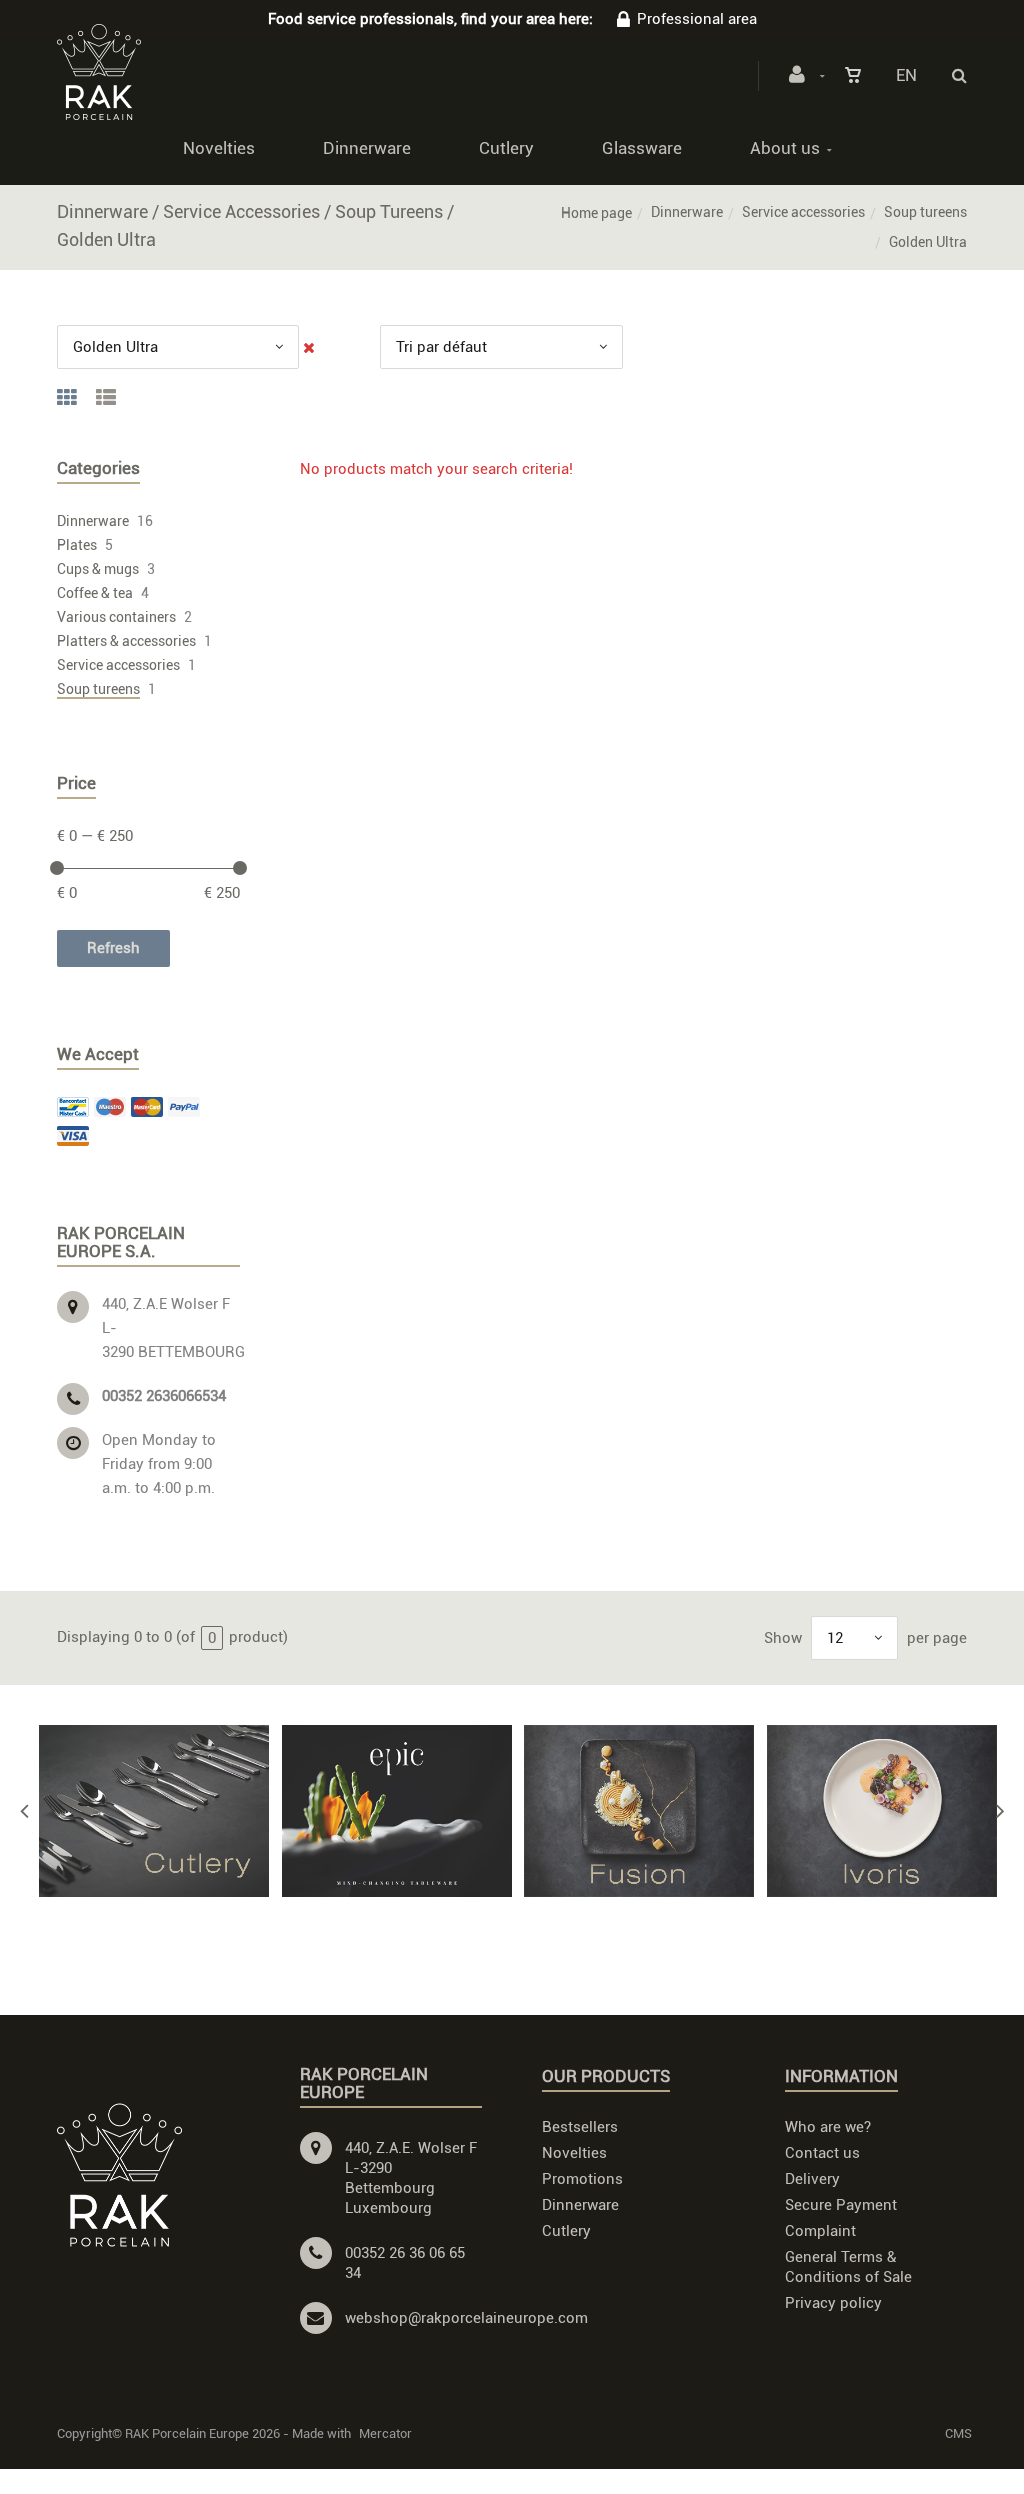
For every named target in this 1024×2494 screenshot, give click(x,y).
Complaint (820, 2231)
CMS (958, 2433)
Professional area (697, 19)
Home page (596, 213)
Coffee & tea (95, 593)
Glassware (642, 148)
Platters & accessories (126, 641)
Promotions (582, 2179)
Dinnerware (367, 148)
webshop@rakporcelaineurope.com (466, 2318)
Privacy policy (833, 2303)
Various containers (116, 617)
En (906, 75)
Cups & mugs (98, 569)
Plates (77, 545)
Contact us (822, 2153)
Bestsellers (580, 2127)
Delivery (812, 2179)
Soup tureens (925, 212)
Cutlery (506, 148)
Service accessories (803, 212)
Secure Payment (841, 2205)
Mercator (385, 2433)
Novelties (219, 148)
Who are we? (828, 2127)
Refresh (113, 948)
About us (785, 148)
